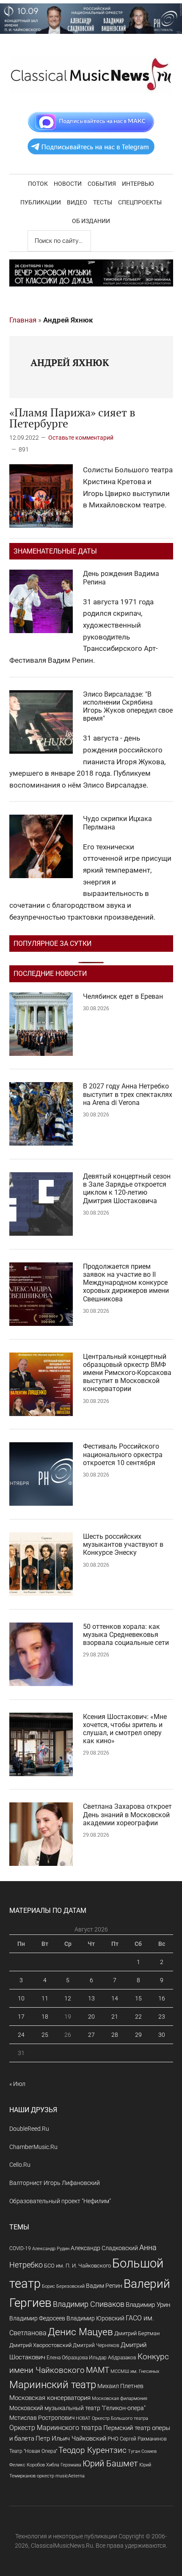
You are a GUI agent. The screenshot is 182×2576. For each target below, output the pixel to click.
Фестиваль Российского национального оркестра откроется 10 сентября (123, 1454)
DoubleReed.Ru (29, 2129)
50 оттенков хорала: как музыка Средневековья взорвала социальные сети (126, 1635)
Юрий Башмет (110, 2464)
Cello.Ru (20, 2165)
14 (115, 1998)
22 (138, 2017)
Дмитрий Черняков (96, 2345)
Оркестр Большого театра (120, 2418)
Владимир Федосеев (37, 2318)
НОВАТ (83, 2418)
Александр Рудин (51, 2249)
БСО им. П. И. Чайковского (77, 2266)
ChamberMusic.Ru (33, 2147)
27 (91, 2035)
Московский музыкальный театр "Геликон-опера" (77, 2408)
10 (21, 1998)
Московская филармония (120, 2398)
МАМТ (98, 2370)
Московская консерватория (50, 2398)
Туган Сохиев (142, 2451)
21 (115, 2017)
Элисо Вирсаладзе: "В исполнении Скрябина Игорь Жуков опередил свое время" (128, 707)
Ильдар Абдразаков (113, 2358)
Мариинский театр (53, 2385)
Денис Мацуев (80, 2332)
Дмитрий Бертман (137, 2333)
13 (91, 1998)
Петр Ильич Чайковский (71, 2438)
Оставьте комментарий (81, 438)
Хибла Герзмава (64, 2465)
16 (162, 1998)
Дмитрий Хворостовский (40, 2345)
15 (138, 1998)
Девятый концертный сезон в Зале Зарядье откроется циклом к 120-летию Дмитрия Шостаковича (127, 1189)
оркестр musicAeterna (61, 2476)
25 (45, 2035)
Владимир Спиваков (89, 2304)
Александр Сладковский (104, 2248)
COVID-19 (20, 2248)
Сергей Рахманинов (143, 2439)
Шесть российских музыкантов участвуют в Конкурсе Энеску (123, 1544)
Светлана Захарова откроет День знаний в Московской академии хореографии (127, 1814)
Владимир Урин (148, 2305)
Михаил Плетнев (120, 2386)
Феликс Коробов (27, 2465)
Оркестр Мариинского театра (56, 2428)
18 (45, 2017)
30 (162, 2035)
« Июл (17, 2084)
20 (91, 2017)
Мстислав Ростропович (42, 2418)
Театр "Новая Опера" (33, 2451)
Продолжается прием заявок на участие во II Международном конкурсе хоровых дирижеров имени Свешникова (126, 1283)
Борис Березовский (63, 2286)
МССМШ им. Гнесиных (135, 2371)
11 (45, 1998)
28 (115, 2035)
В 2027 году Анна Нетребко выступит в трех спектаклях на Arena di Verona (128, 1094)
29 (138, 2035)
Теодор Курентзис (92, 2450)
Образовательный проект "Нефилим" (60, 2201)
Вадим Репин (104, 2286)
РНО (113, 2439)
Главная (23, 320)
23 (162, 2017)
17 (21, 2017)
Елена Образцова (67, 2358)
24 (21, 2035)
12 (68, 1998)
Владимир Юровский (95, 2318)
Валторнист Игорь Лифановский (55, 2183)
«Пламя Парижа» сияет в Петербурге (72, 418)
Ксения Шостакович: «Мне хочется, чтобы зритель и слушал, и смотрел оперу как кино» (125, 1729)
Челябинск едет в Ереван (123, 996)
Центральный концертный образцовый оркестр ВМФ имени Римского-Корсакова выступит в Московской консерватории (127, 1373)
